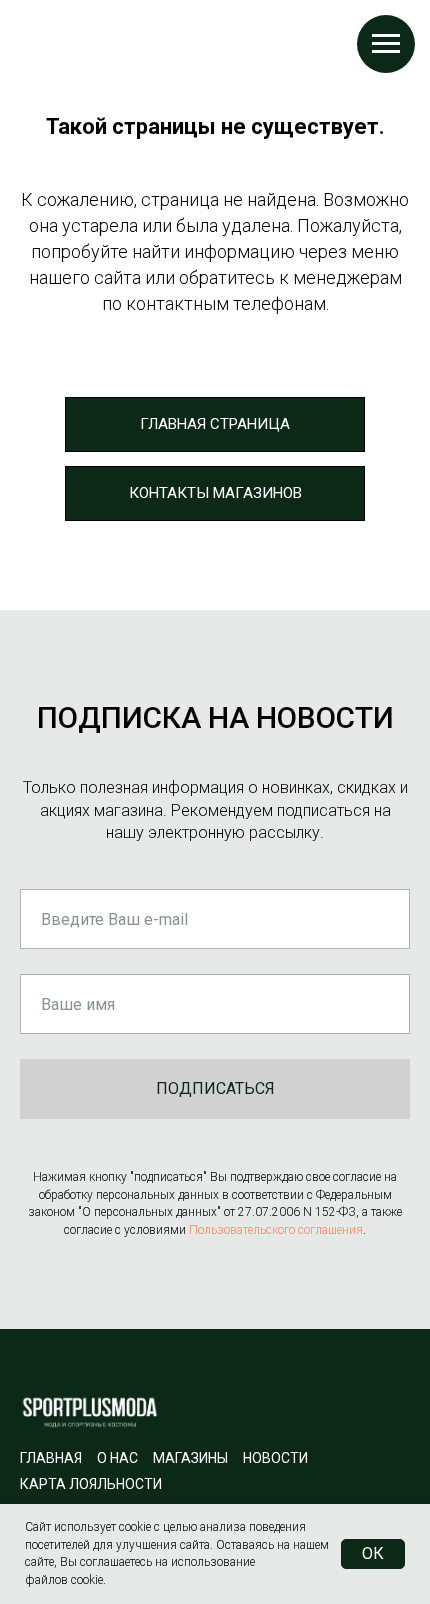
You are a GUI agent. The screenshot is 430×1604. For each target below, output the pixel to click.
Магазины (190, 1458)
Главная (51, 1458)
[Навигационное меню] (386, 44)
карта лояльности (91, 1484)
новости (275, 1458)
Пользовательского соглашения (276, 1230)
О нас (117, 1458)
